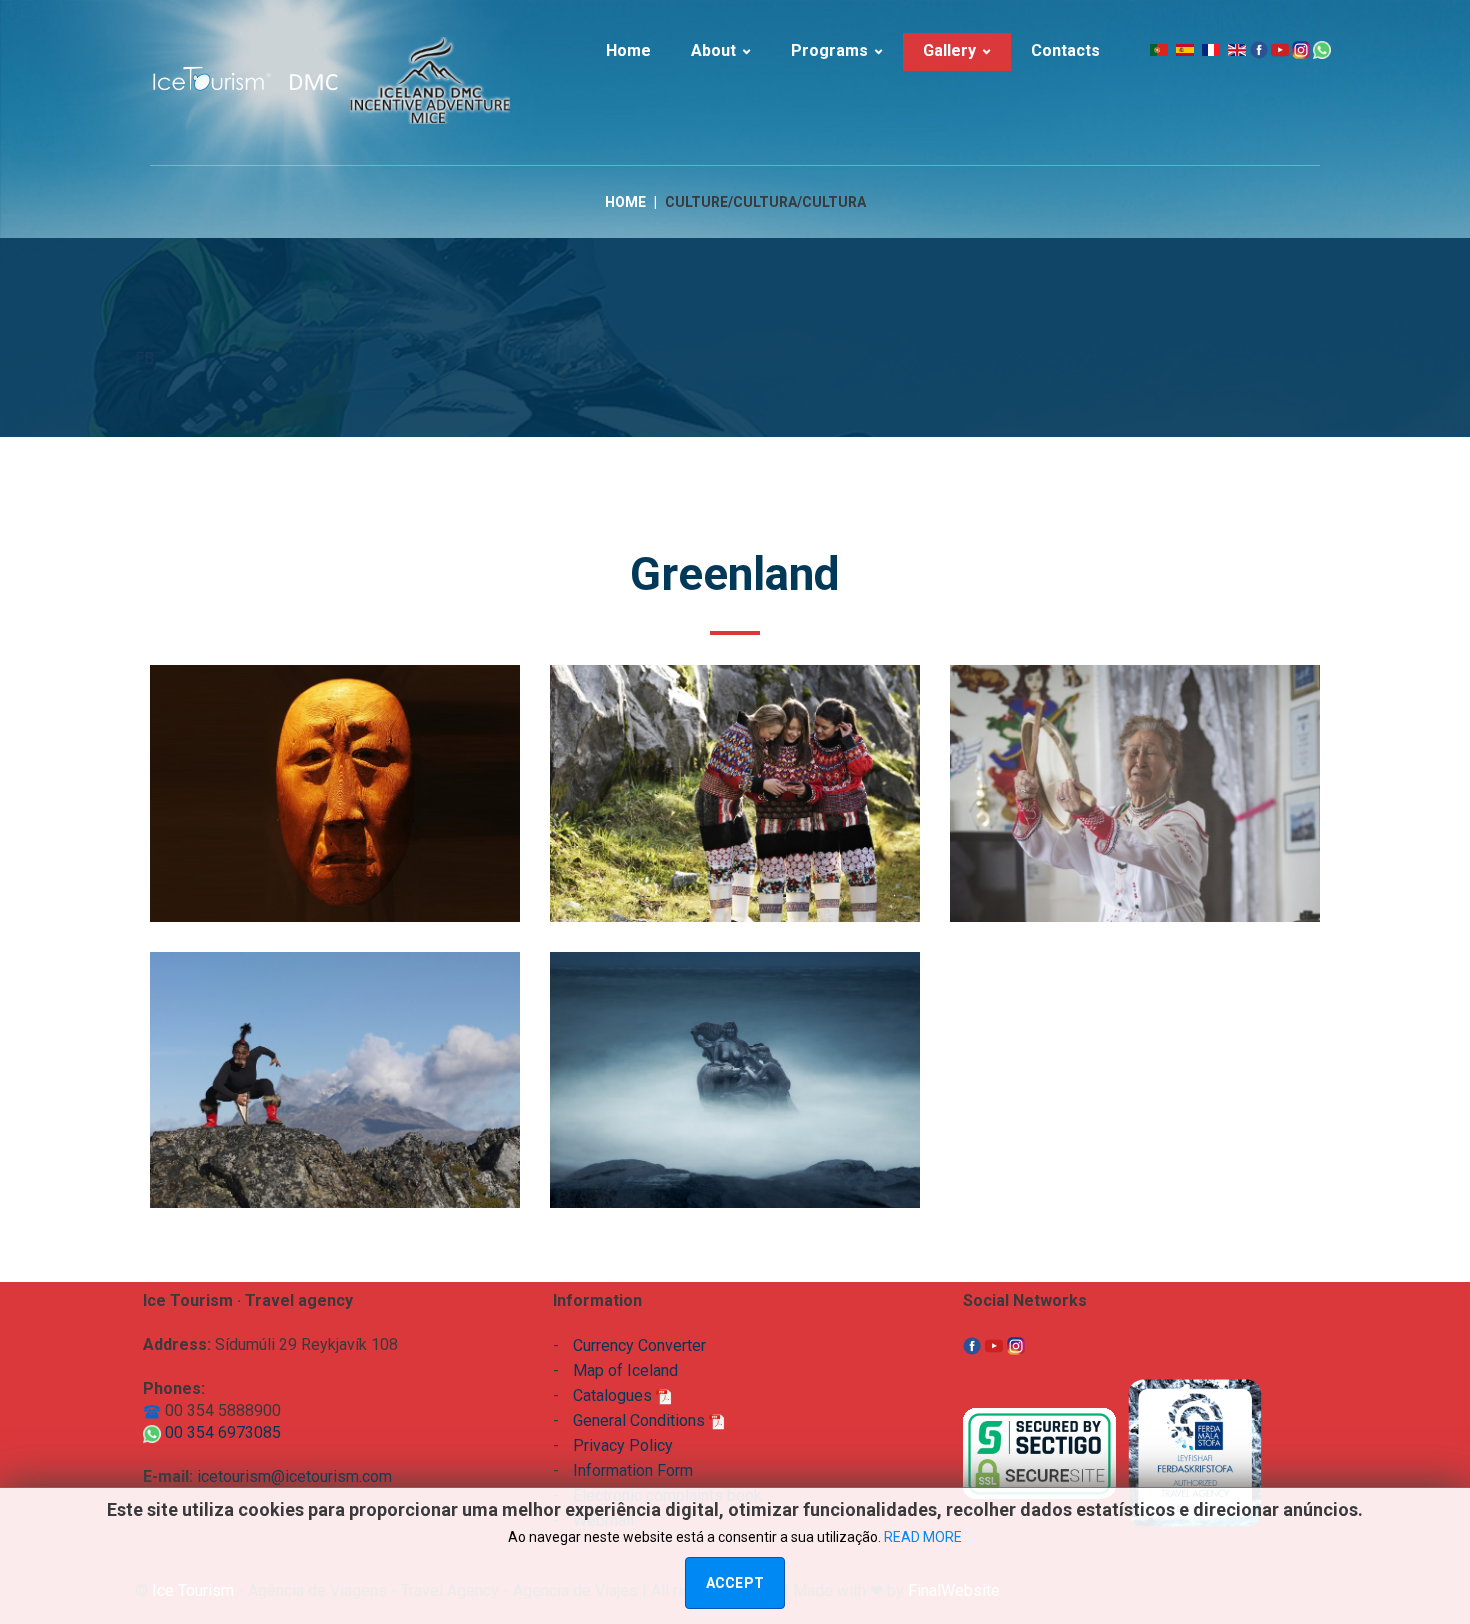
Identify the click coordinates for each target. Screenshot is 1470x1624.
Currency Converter (639, 1345)
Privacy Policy (623, 1445)
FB (144, 358)
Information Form (633, 1470)
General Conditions (641, 1420)
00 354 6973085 (221, 1432)
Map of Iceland (625, 1370)
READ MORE (923, 1537)
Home (625, 202)
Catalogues (614, 1395)
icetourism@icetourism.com (294, 1476)
